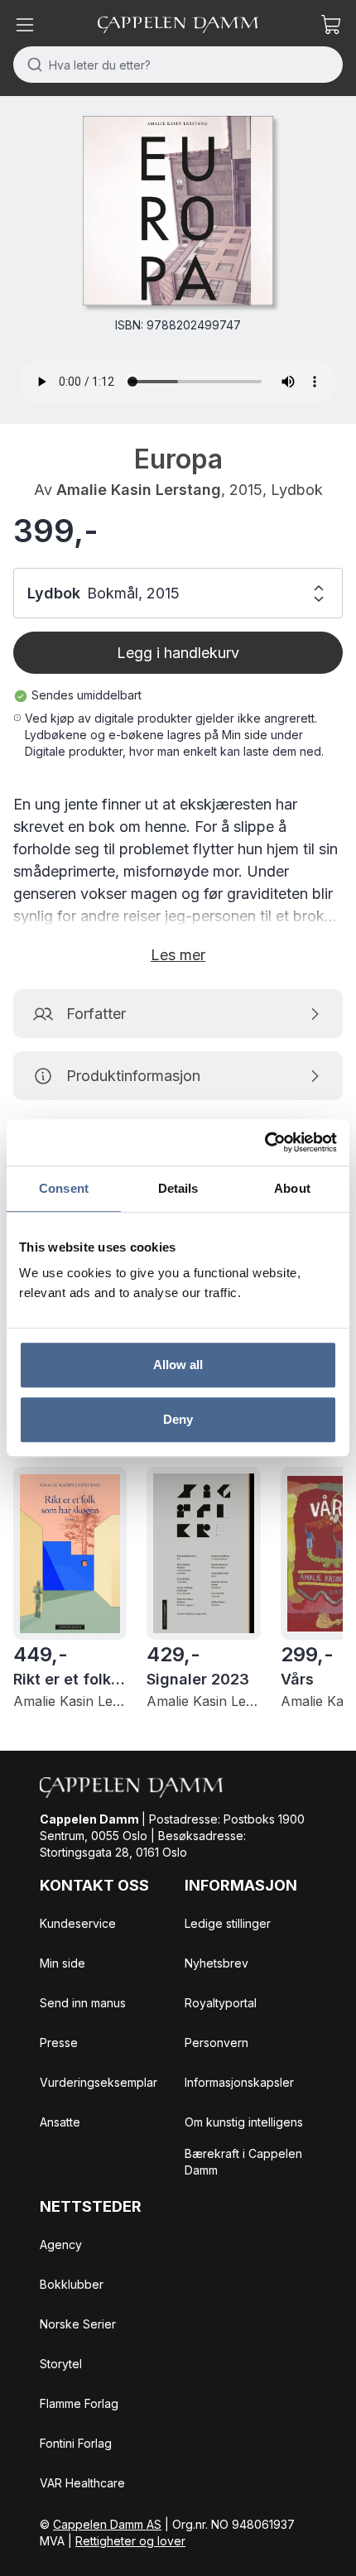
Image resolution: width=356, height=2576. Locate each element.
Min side (63, 1963)
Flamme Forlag (79, 2403)
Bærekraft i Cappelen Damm (243, 2162)
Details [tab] (178, 1188)
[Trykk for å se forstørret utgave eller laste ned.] (178, 211)
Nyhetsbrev (216, 1963)
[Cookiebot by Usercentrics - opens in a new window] (265, 1142)
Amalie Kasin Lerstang (139, 490)
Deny (178, 1419)
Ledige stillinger (228, 1923)
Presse (59, 2043)
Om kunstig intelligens (244, 2122)
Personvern (216, 2043)
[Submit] (31, 65)
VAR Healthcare (82, 2483)
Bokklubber (72, 2284)
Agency (61, 2244)
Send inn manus (83, 2003)
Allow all (178, 1365)
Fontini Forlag (76, 2443)
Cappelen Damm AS (107, 2524)
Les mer (178, 955)
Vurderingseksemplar (99, 2082)
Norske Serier (78, 2324)
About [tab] (292, 1188)
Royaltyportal (221, 2003)
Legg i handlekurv (178, 653)
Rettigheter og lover (130, 2541)
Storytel (61, 2364)
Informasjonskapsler (239, 2082)
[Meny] (25, 25)
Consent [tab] (64, 1188)
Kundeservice (78, 1923)
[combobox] (178, 65)
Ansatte (60, 2122)
